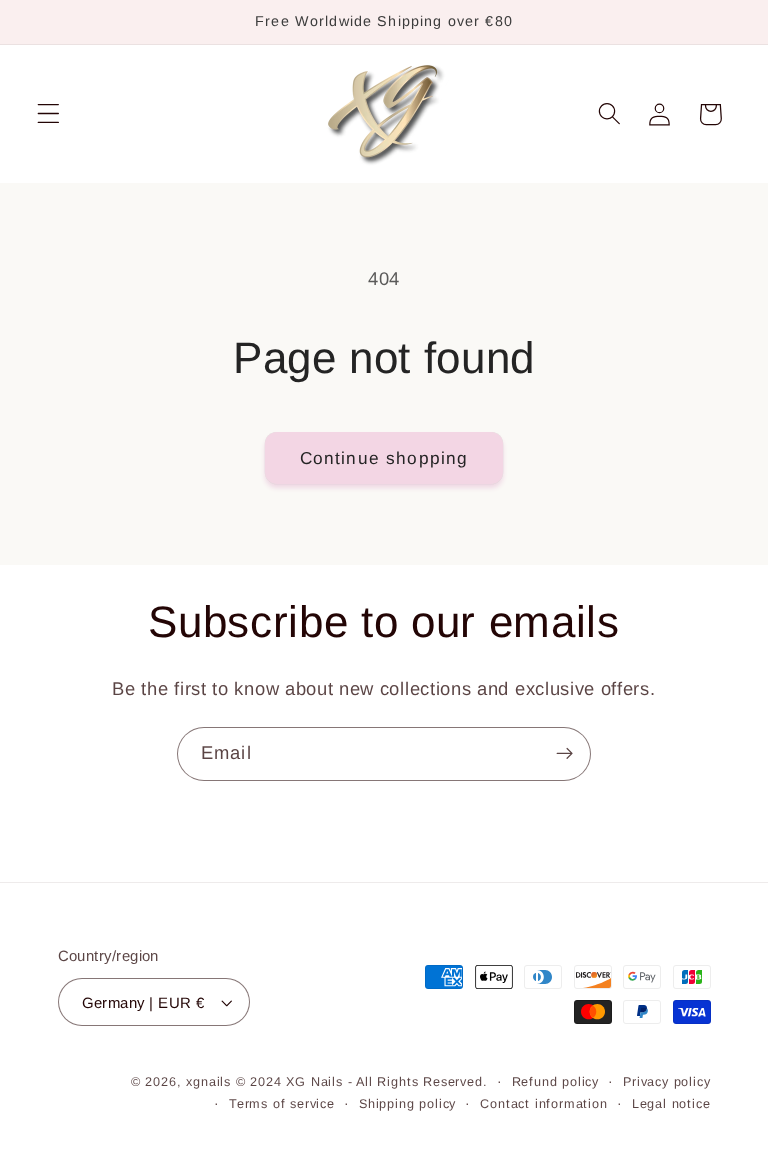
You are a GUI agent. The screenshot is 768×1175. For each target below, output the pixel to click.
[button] (48, 114)
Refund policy (555, 1082)
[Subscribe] (564, 754)
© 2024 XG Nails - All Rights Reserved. (362, 1082)
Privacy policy (666, 1082)
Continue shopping (384, 458)
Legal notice (671, 1104)
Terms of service (282, 1104)
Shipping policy (407, 1104)
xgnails (208, 1082)
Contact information (543, 1104)
